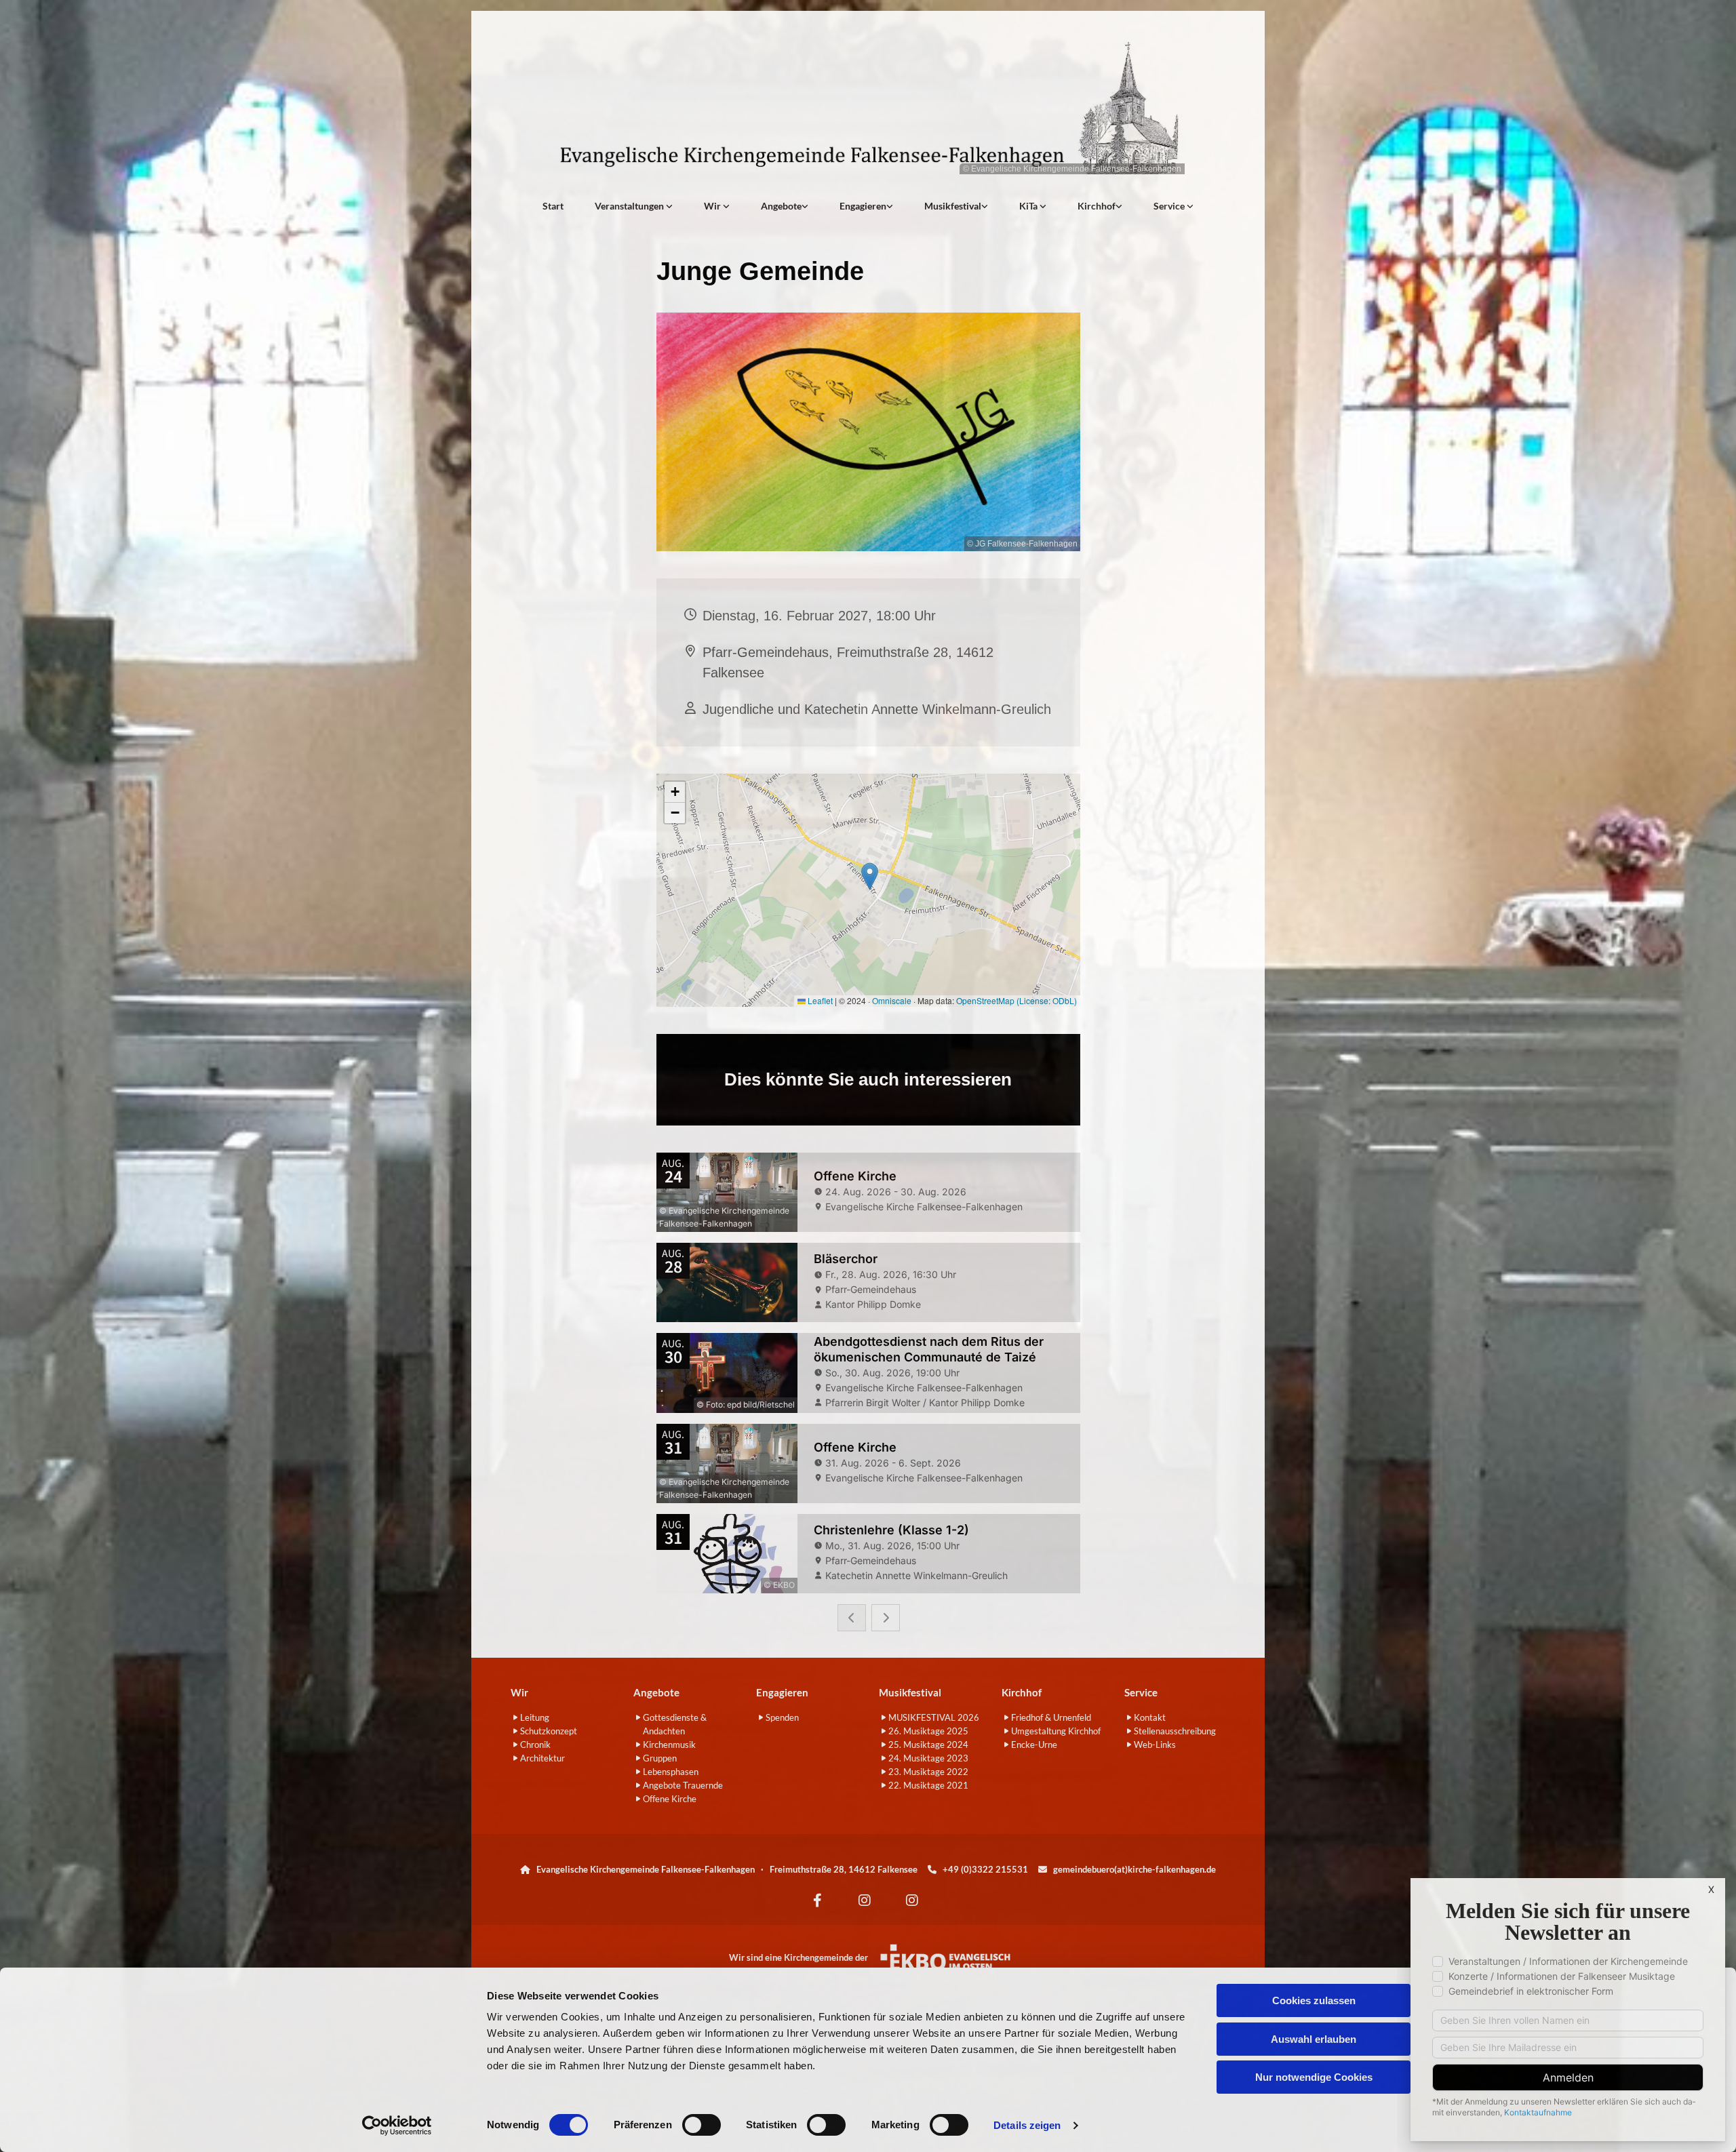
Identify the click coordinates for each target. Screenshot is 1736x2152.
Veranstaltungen (630, 206)
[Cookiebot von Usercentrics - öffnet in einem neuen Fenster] (397, 2126)
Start (553, 206)
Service (1170, 206)
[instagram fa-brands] (865, 1900)
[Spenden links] (890, 206)
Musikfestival (953, 206)
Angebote (781, 206)
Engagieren (863, 206)
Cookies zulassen (1314, 2000)
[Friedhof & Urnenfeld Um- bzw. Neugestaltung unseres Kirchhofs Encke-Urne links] (1119, 206)
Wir (713, 206)
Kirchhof (1097, 206)
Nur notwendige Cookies (1314, 2077)
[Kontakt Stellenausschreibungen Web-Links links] (1190, 206)
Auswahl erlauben (1314, 2039)
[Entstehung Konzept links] (1043, 206)
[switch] (702, 2125)
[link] (634, 206)
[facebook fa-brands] (817, 1900)
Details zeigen (1027, 2125)
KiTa (1029, 206)
